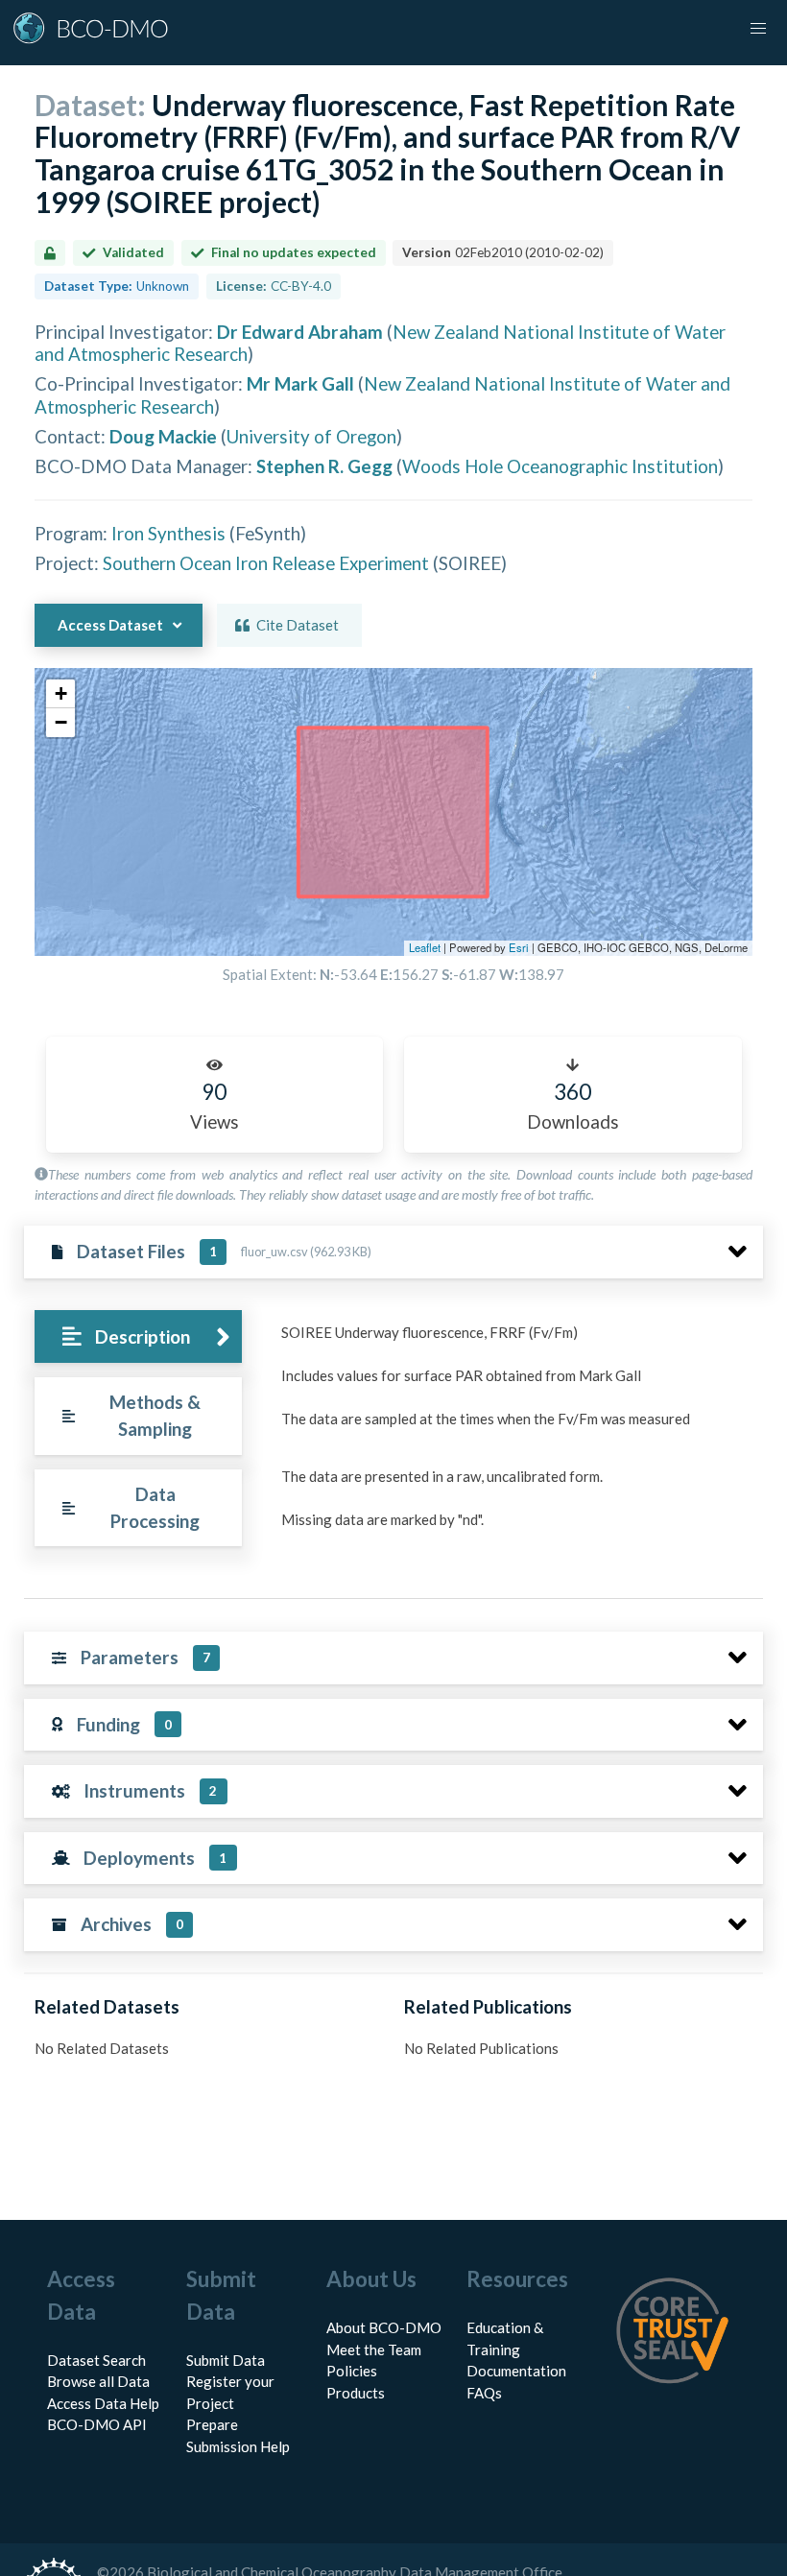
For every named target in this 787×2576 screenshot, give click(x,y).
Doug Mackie (163, 436)
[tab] (138, 1336)
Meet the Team (374, 2349)
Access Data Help (103, 2403)
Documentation (516, 2371)
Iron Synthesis (168, 533)
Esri (519, 947)
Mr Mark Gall (300, 383)
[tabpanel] (517, 1444)
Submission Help (238, 2446)
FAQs (484, 2393)
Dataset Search (96, 2360)
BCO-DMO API (97, 2424)
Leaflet (425, 947)
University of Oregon (311, 436)
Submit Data (226, 2360)
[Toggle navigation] (758, 29)
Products (356, 2393)
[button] (60, 694)
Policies (352, 2371)
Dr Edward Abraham (300, 332)
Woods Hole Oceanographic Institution (560, 466)
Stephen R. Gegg (324, 466)
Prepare (212, 2424)
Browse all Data (98, 2381)
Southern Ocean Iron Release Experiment (266, 563)
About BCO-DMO (384, 2327)
